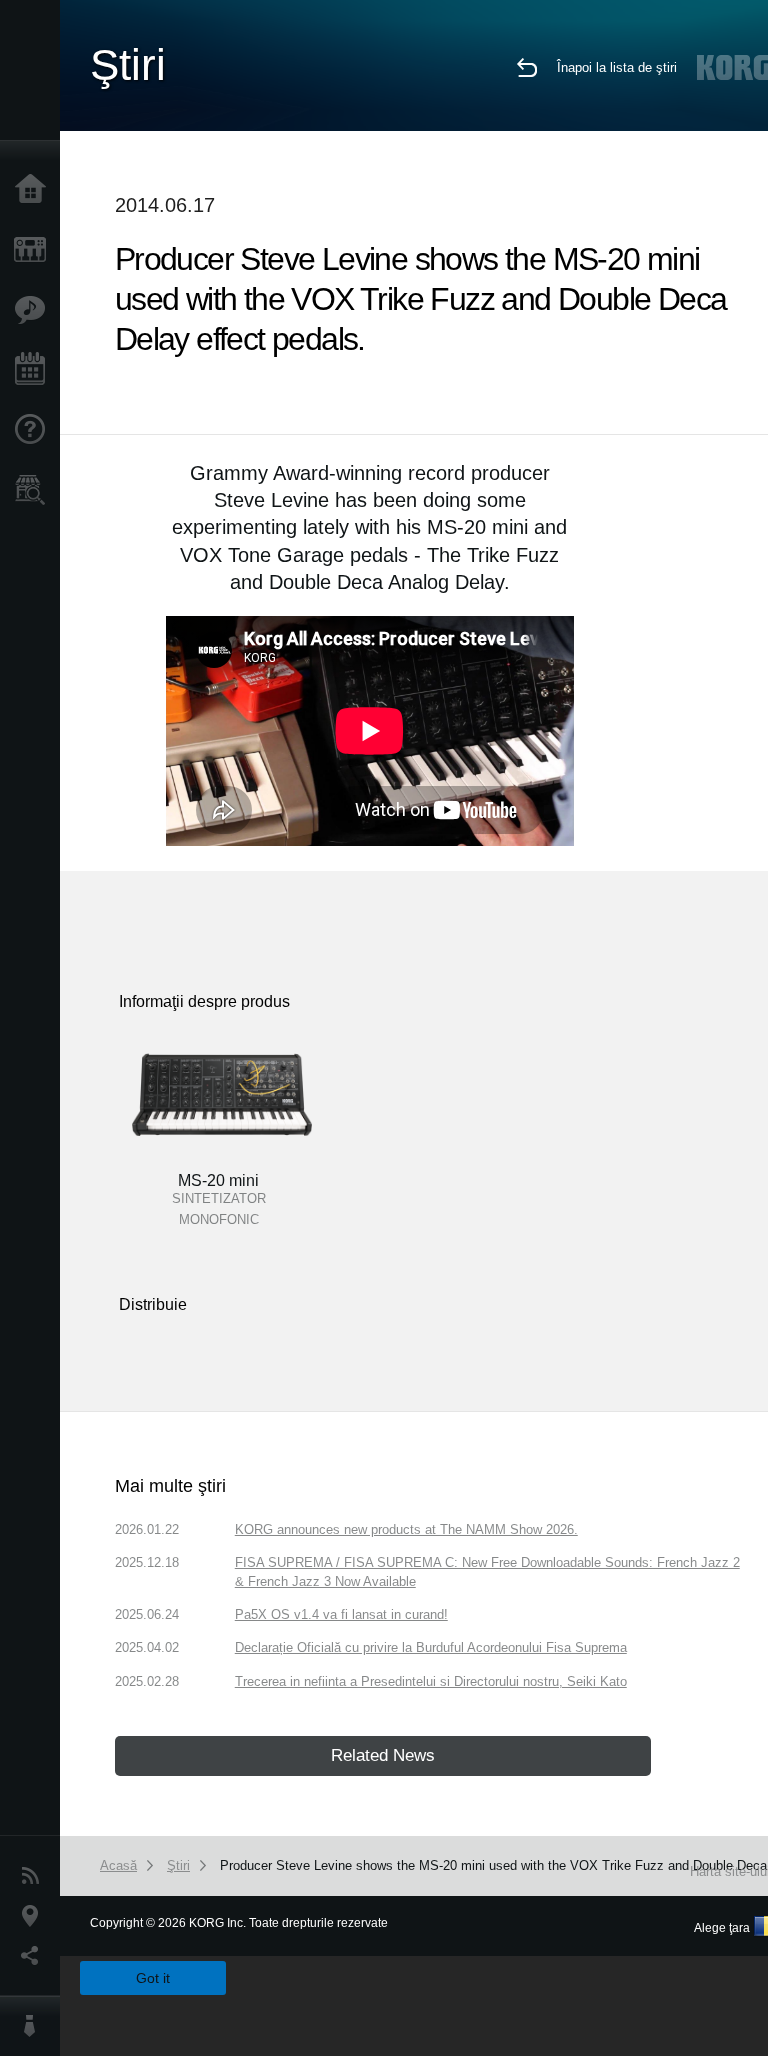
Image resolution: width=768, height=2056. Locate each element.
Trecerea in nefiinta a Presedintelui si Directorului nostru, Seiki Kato (431, 1681)
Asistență (35, 430)
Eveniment (35, 370)
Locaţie (35, 1916)
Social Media (35, 1956)
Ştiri (35, 1876)
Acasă (35, 190)
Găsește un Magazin (35, 490)
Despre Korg (35, 2026)
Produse (35, 250)
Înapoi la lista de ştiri (617, 67)
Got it (153, 1978)
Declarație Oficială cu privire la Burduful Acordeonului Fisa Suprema (431, 1647)
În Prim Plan (35, 310)
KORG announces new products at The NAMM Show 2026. (406, 1529)
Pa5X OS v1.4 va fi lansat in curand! (341, 1614)
